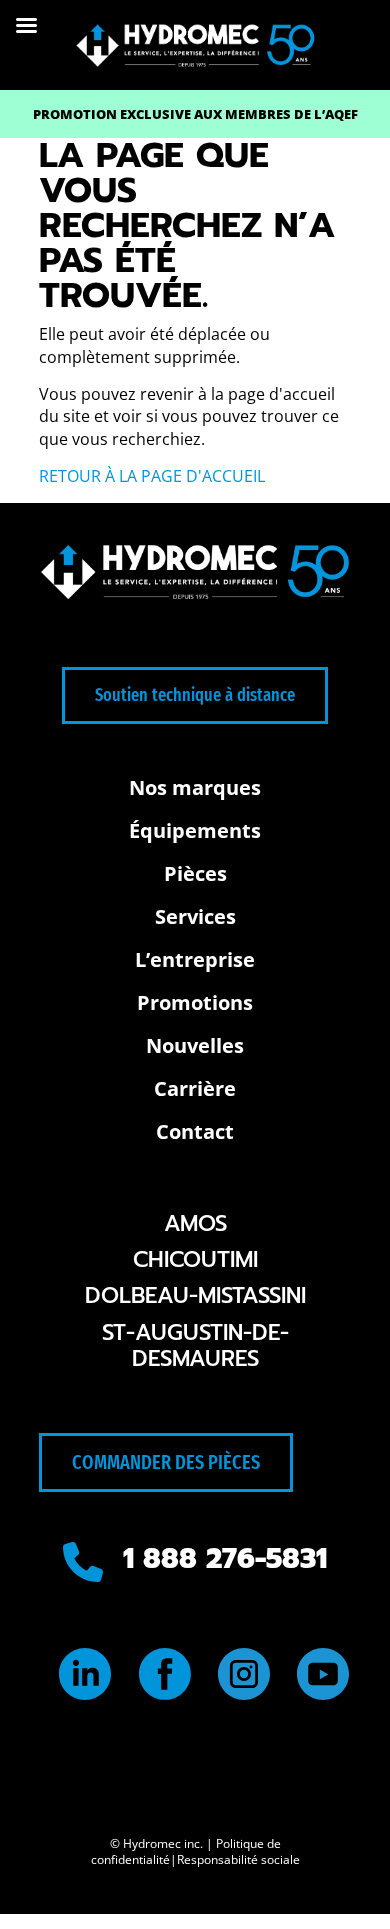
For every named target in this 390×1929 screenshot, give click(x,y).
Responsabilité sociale (238, 1859)
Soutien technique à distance (195, 695)
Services (195, 916)
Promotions (195, 1002)
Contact (195, 1131)
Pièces (195, 873)
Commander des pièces (166, 1462)
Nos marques (195, 787)
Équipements (195, 830)
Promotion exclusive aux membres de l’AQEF (195, 114)
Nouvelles (195, 1045)
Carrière (195, 1088)
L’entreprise (195, 959)
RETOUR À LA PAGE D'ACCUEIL (152, 476)
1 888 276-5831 (225, 1558)
